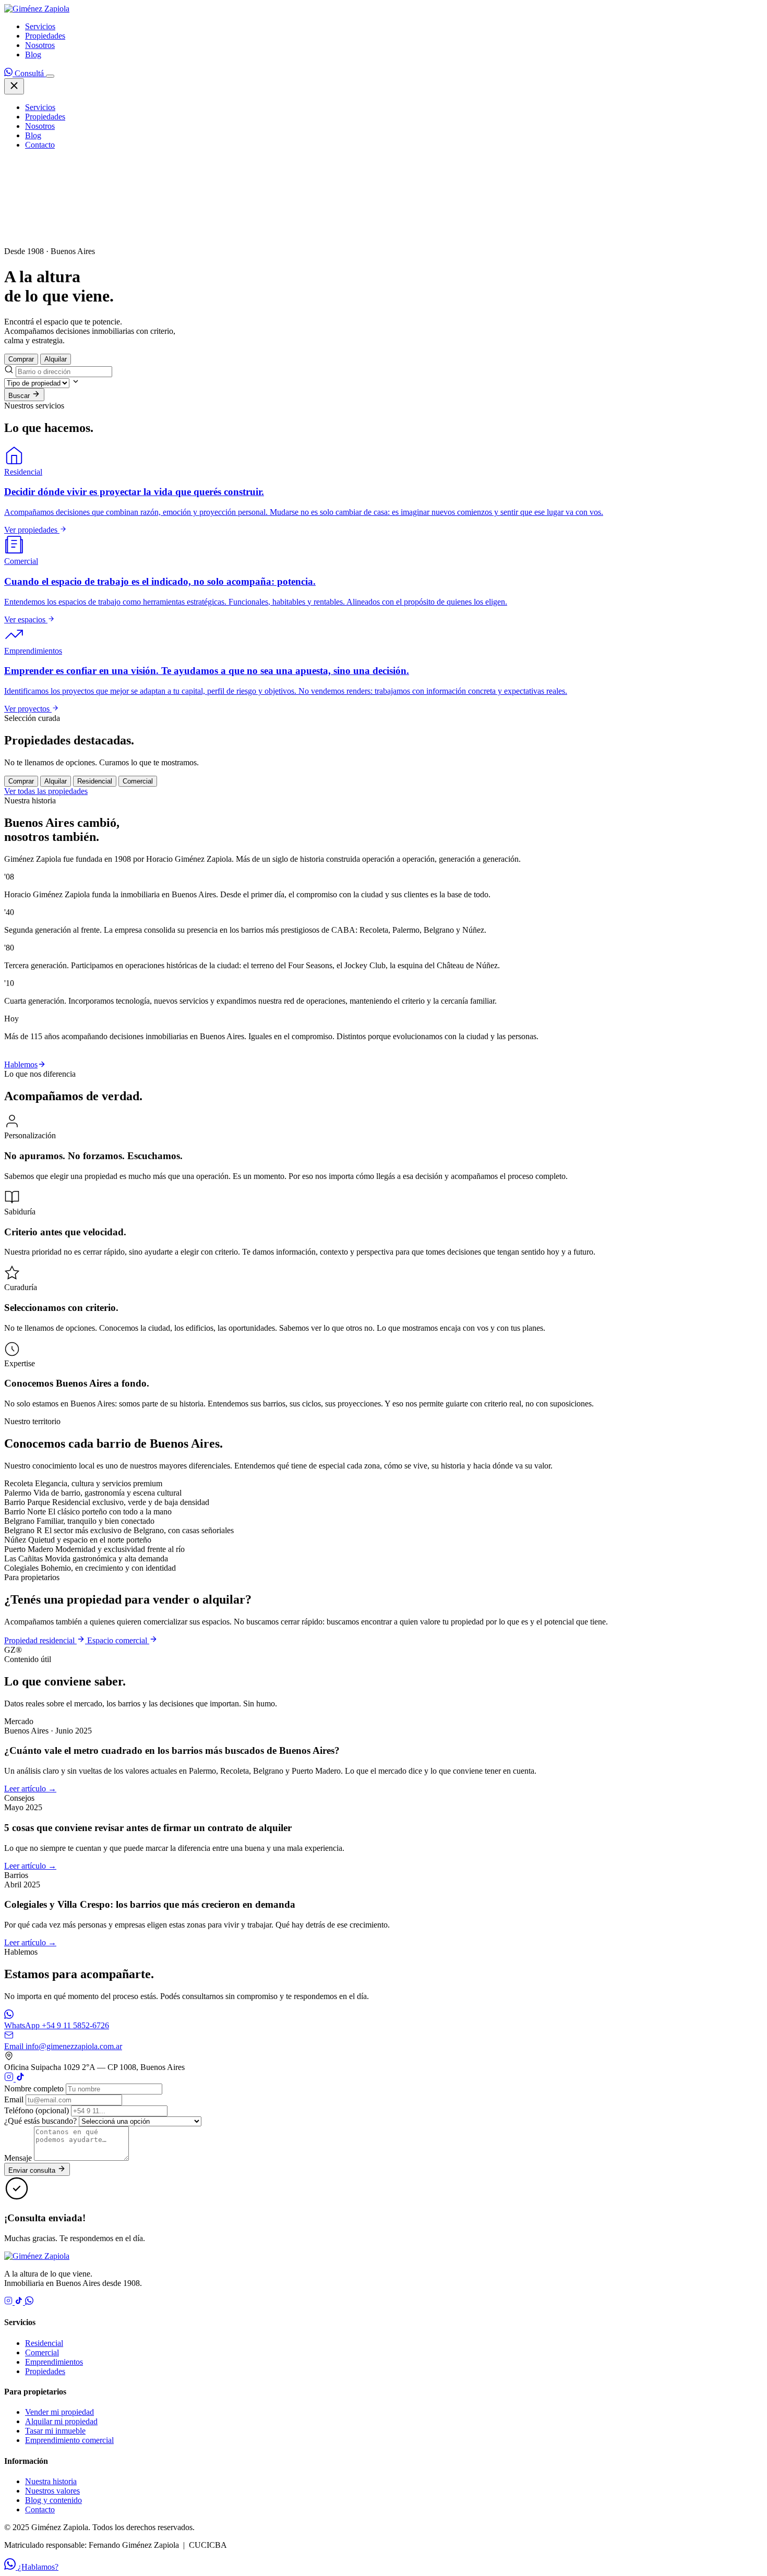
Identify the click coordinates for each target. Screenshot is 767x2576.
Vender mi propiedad (59, 2412)
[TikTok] (20, 2302)
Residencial (44, 2343)
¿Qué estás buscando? (40, 2121)
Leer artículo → (30, 1789)
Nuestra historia (51, 2481)
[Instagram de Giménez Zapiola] (10, 2079)
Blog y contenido (53, 2500)
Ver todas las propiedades (46, 791)
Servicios (40, 26)
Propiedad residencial (40, 1640)
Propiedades (45, 36)
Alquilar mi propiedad (61, 2421)
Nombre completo (34, 2089)
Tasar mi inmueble (55, 2431)
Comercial (42, 2352)
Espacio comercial (118, 1640)
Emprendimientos (54, 2362)
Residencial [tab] (95, 781)
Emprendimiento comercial (69, 2440)
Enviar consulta (33, 2170)
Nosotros (40, 45)
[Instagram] (9, 2302)
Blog (33, 55)
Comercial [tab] (138, 781)
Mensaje (18, 2158)
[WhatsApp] (29, 2302)
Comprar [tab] (21, 359)
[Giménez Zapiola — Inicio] (37, 9)
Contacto (40, 145)
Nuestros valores (52, 2491)
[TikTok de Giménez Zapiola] (20, 2079)
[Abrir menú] (50, 76)
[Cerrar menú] (14, 86)
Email (14, 2099)
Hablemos (21, 1064)
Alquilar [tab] (56, 359)
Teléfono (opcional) (37, 2110)
